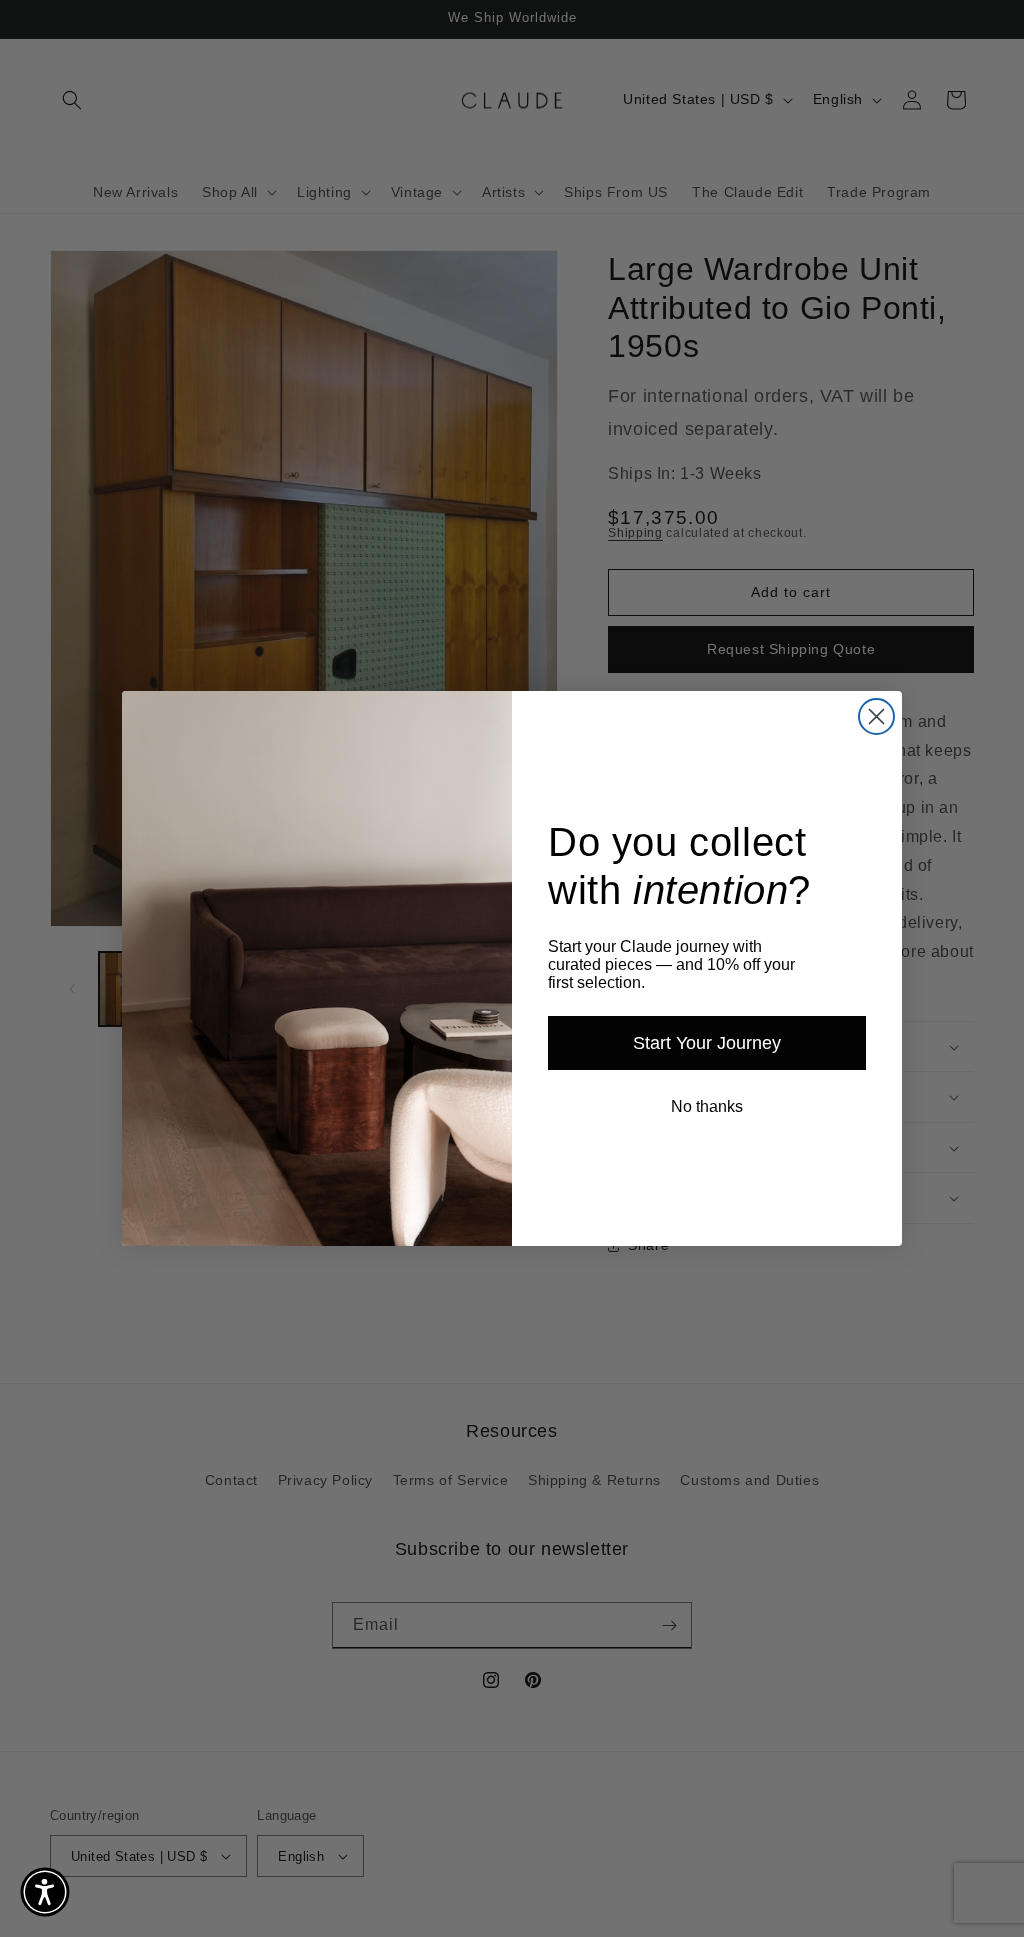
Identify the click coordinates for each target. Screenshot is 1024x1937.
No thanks (707, 1106)
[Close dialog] (876, 716)
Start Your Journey (707, 1043)
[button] (45, 1892)
